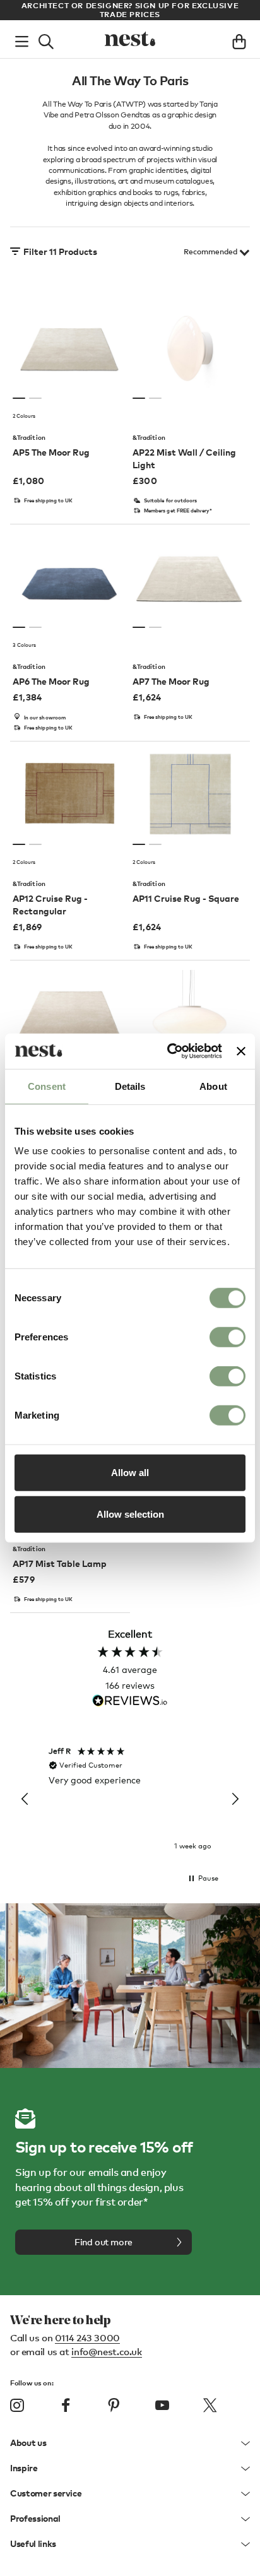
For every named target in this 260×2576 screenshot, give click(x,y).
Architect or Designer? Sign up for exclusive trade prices (130, 10)
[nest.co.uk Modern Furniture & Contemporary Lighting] (130, 39)
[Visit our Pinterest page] (114, 2406)
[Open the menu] (22, 39)
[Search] (46, 39)
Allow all (130, 1473)
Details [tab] (130, 1086)
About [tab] (213, 1086)
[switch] (228, 1337)
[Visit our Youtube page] (162, 2406)
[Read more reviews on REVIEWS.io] (130, 1702)
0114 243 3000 (87, 2337)
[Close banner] (241, 1051)
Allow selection (130, 1514)
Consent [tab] (47, 1086)
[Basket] (239, 39)
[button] (25, 1799)
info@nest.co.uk (106, 2351)
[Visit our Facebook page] (66, 2406)
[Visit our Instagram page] (17, 2406)
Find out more (103, 2242)
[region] (130, 1800)
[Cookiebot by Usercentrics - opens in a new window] (168, 1051)
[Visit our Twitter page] (210, 2406)
